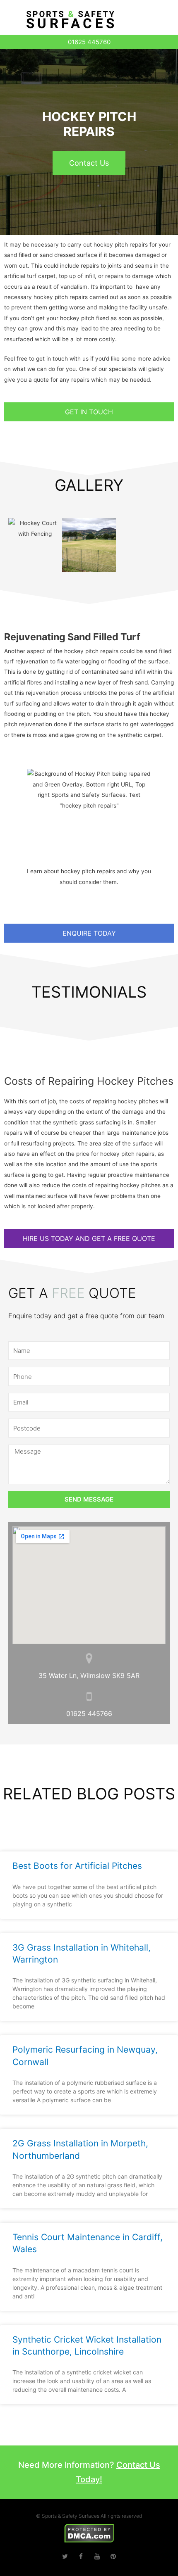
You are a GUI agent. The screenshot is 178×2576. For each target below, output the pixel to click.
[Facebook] (81, 2556)
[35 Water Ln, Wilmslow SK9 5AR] (89, 1658)
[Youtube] (97, 2556)
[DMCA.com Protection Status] (89, 2533)
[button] (160, 22)
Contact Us (89, 163)
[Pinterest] (113, 2556)
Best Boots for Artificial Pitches (77, 1866)
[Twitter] (65, 2556)
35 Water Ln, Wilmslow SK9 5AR (89, 1675)
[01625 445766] (89, 1696)
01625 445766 (89, 1713)
